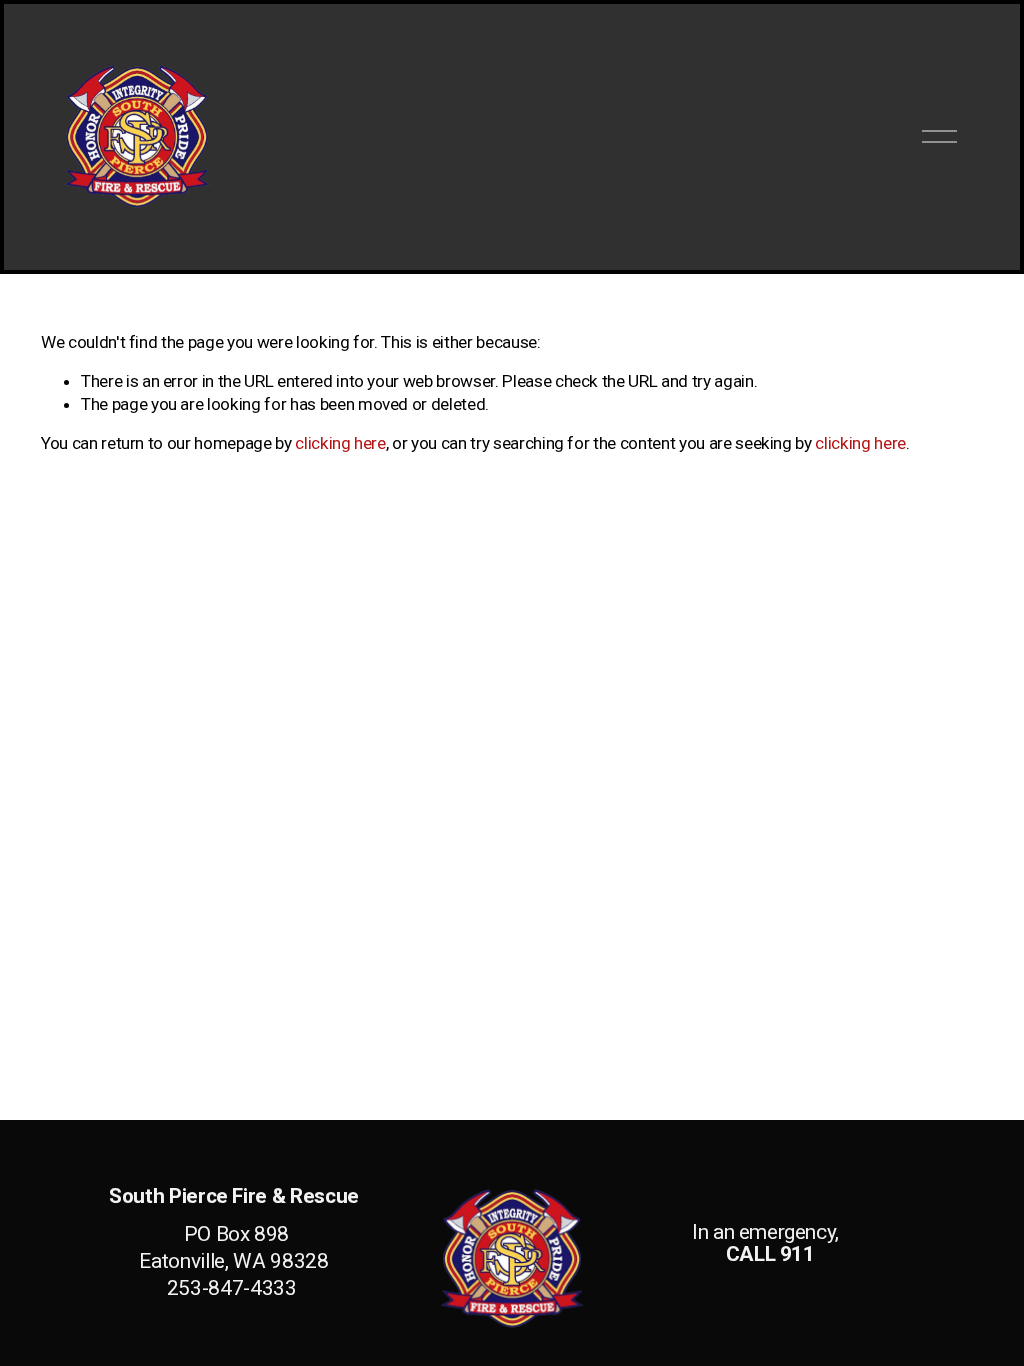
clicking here (340, 443)
